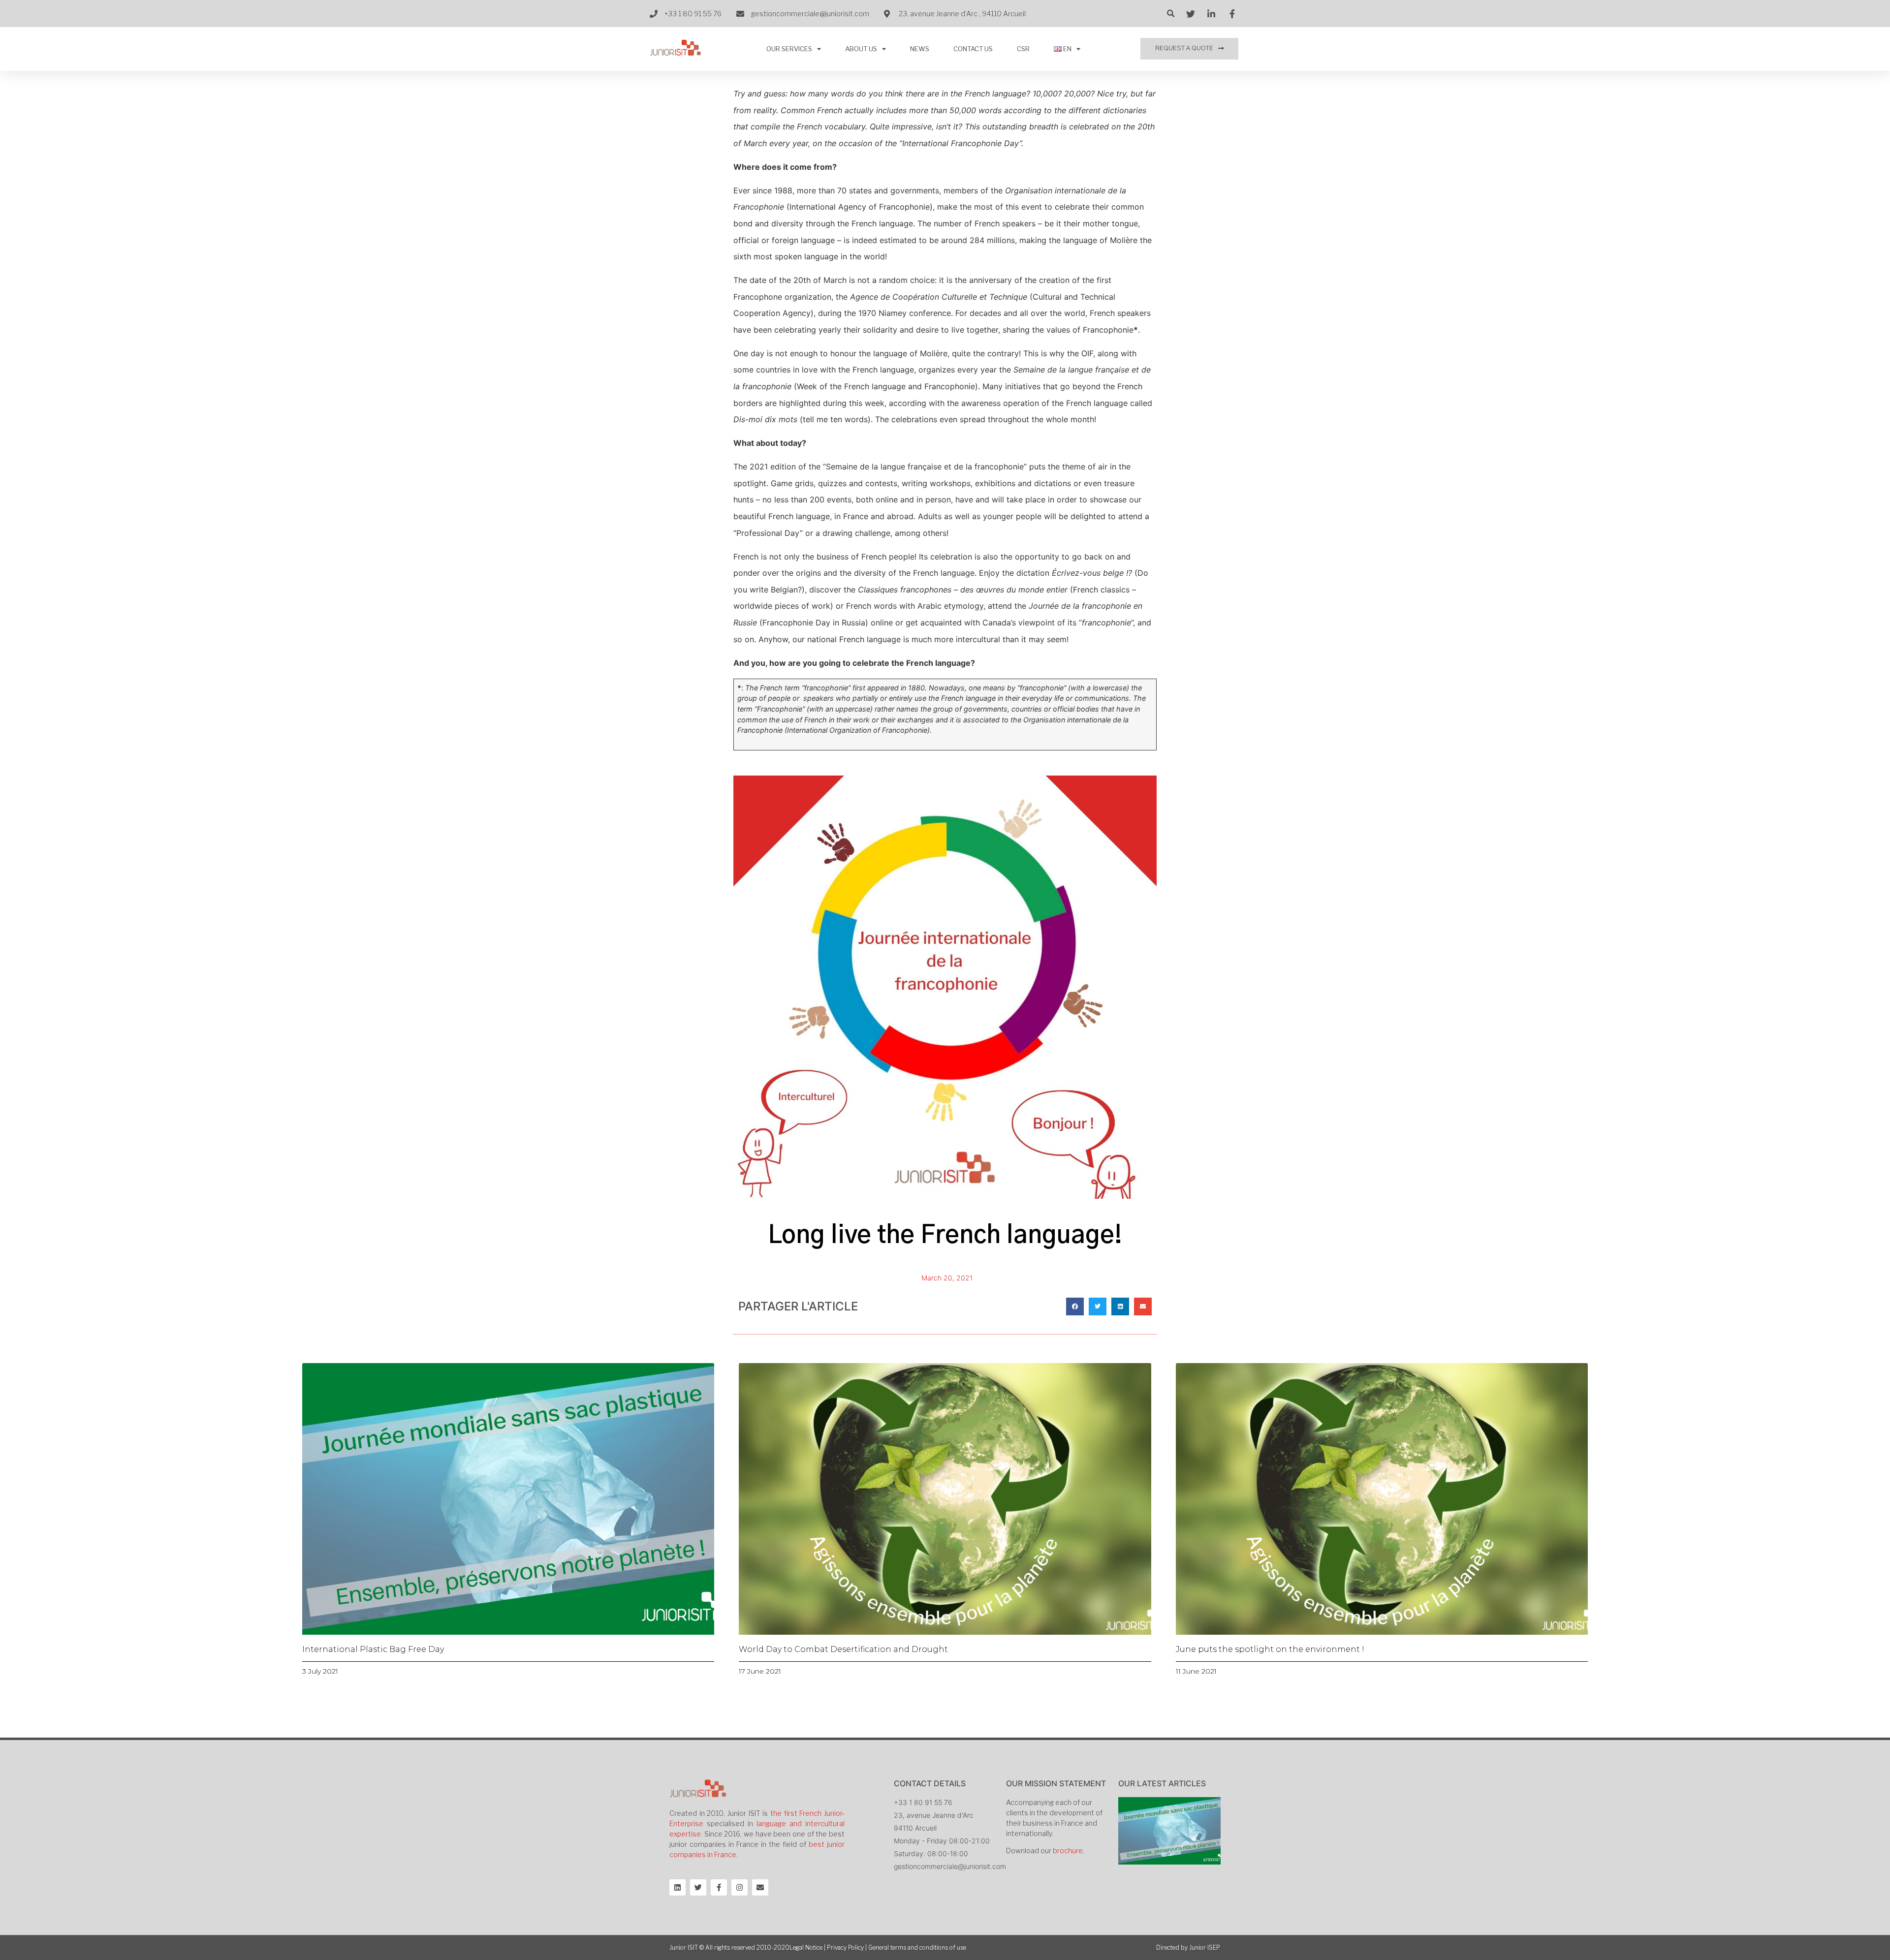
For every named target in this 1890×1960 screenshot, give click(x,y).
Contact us (973, 49)
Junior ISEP (1205, 1947)
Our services (789, 49)
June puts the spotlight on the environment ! (1270, 1649)
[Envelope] (760, 1887)
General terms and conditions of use (917, 1947)
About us (861, 49)
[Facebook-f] (719, 1887)
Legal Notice (806, 1947)
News (920, 49)
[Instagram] (740, 1887)
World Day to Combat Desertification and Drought (843, 1649)
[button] (1189, 49)
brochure (1068, 1851)
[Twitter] (698, 1887)
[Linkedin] (677, 1887)
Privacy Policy (845, 1947)
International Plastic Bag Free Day (373, 1649)
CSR (1023, 49)
